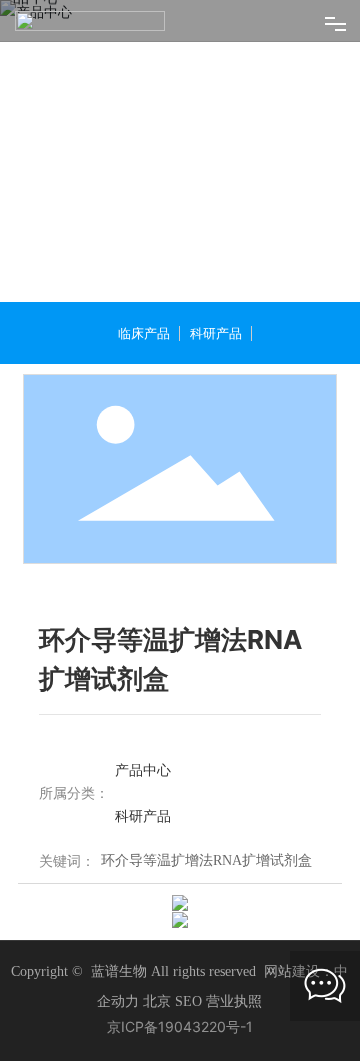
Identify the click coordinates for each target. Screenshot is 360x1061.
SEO (190, 1002)
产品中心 (143, 770)
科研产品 (216, 334)
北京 (157, 1002)
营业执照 (234, 1002)
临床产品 (144, 334)
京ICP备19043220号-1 (180, 1027)
